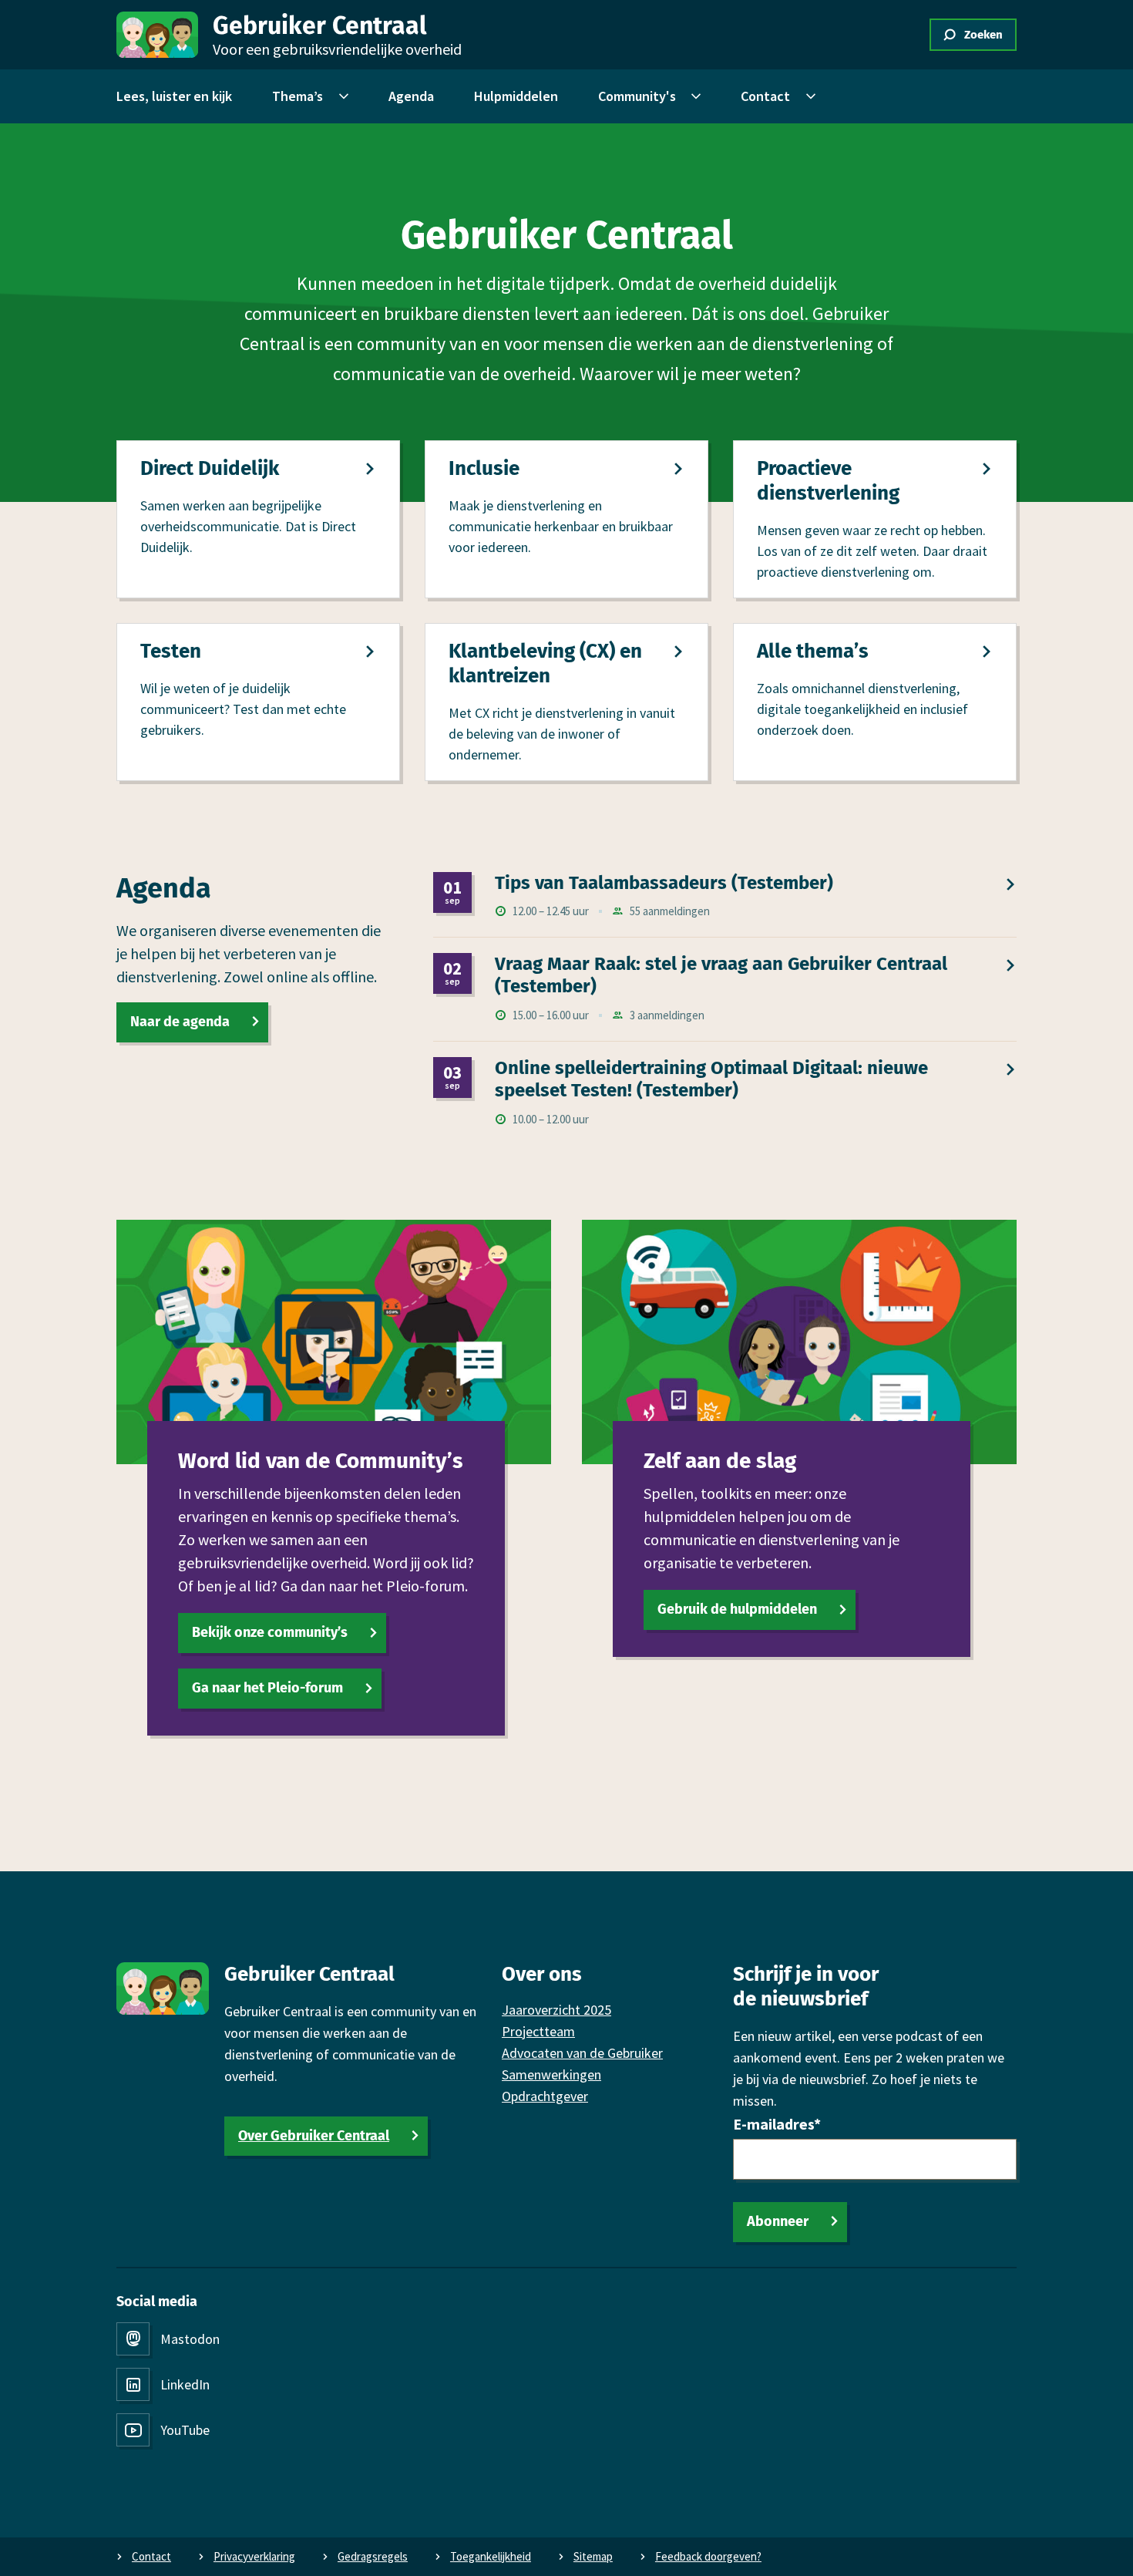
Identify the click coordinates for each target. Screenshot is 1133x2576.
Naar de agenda (180, 1022)
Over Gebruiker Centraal (314, 2136)
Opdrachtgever (545, 2096)
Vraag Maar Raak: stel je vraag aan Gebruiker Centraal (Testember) (721, 975)
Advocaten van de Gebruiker (582, 2053)
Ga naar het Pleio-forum (267, 1688)
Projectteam (538, 2031)
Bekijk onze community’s (270, 1632)
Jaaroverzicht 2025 (556, 2010)
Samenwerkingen (551, 2074)
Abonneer (778, 2221)
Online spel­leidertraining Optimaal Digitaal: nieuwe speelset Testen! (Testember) (711, 1079)
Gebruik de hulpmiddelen (737, 1609)
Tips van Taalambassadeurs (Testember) (664, 883)
